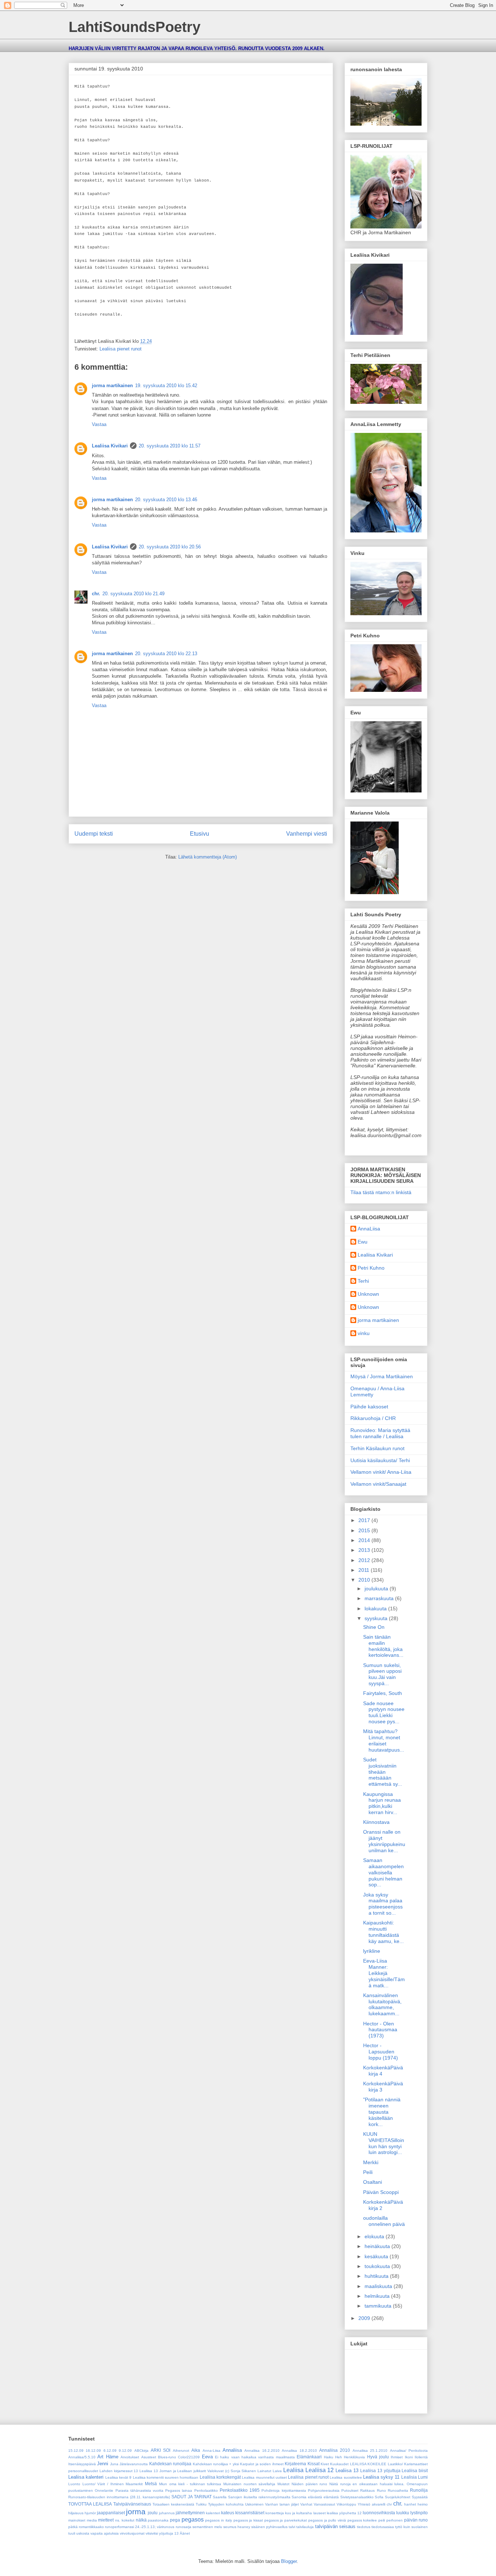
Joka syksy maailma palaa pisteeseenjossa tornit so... (383, 1904)
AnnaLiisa (369, 1229)
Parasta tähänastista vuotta (139, 2490)
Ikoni (409, 2457)
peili (382, 2520)
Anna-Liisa (212, 2451)
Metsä (151, 2484)
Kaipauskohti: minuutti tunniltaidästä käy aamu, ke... (383, 1932)
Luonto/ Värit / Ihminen (103, 2484)
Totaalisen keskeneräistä (173, 2504)
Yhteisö (364, 2504)
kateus (228, 2513)
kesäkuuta (377, 2256)
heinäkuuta (378, 2246)
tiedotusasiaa (383, 2527)
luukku (403, 2513)
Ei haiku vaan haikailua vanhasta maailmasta (255, 2457)
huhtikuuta (377, 2276)
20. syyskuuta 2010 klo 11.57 (170, 446)
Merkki (371, 2162)
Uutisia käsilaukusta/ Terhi (380, 1460)
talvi (292, 2527)
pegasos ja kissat (248, 2520)
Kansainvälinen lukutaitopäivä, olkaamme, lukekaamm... (382, 2004)
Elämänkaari (309, 2457)
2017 (365, 1520)
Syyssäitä (420, 2497)
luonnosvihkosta (379, 2513)
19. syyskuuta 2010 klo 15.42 (166, 386)
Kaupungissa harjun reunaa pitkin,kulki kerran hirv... (382, 1803)
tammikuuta (379, 2306)
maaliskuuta (379, 2286)
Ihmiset (397, 2457)
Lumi (423, 2477)
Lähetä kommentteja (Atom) (208, 857)
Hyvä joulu (378, 2457)
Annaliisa (232, 2450)
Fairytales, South (383, 1693)
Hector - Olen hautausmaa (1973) (380, 2030)
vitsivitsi (152, 2533)
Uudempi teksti (94, 834)
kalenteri (213, 2513)
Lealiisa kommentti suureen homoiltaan (166, 2477)
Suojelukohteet (398, 2497)
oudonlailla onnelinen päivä (384, 2221)
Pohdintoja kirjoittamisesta (284, 2490)
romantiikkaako (91, 2527)
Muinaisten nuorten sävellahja (249, 2484)
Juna (114, 2464)
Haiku (329, 2457)
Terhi (363, 1281)
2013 (365, 1550)
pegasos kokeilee (362, 2520)
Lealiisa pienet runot (121, 349)
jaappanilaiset (111, 2513)
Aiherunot (181, 2451)
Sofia (379, 2497)
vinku (364, 1333)
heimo (423, 2504)
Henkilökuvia (354, 2457)
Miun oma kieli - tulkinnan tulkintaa (190, 2484)
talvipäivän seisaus (335, 2526)
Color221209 (189, 2457)
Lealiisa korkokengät (220, 2477)
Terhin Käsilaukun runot (377, 1448)
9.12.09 (125, 2451)
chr (389, 2504)
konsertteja (275, 2513)
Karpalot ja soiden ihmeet (262, 2464)
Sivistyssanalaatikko (357, 2497)
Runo (381, 2490)
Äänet (185, 2533)
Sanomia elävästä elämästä (315, 2497)
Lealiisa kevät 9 (119, 2477)
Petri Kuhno (371, 1268)
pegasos (193, 2520)
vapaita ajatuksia (105, 2533)
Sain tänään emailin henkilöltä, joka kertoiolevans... (383, 1646)
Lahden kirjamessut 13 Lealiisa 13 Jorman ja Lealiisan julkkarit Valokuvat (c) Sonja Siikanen (178, 2471)
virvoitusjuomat (132, 2533)
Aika (196, 2450)
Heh (339, 2457)
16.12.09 (93, 2451)
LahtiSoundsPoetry (135, 27)
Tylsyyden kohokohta (226, 2504)
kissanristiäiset (250, 2513)
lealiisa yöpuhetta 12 (344, 2513)
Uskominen (254, 2504)
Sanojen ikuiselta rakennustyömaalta (259, 2497)
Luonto (74, 2484)
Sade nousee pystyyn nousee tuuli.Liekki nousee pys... (384, 1712)
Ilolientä (421, 2457)
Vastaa (99, 424)
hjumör (90, 2513)
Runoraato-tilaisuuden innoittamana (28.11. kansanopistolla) (119, 2497)
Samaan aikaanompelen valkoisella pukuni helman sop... (383, 1872)
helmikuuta (378, 2296)
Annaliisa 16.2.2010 (262, 2451)
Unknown (368, 1294)
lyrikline (372, 1951)
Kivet (325, 2464)
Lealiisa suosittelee (346, 2477)
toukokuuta (378, 2266)
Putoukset (350, 2490)
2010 (365, 1580)
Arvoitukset (130, 2457)
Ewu (363, 1242)
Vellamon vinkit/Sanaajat (378, 1484)
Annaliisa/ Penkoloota (409, 2451)
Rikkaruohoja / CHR (373, 1418)
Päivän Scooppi (381, 2192)
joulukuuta (377, 1589)
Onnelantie (104, 2490)
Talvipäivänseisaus (132, 2504)
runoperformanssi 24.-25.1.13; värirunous (140, 2527)
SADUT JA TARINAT (192, 2497)
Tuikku (201, 2504)
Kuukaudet (339, 2464)
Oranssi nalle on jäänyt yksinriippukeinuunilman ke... (384, 1841)
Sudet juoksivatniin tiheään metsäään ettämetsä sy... (383, 1772)
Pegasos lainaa (179, 2490)
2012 (365, 1560)
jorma (136, 2512)
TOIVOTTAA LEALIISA (90, 2504)
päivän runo (416, 2520)
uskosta (83, 2533)
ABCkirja (141, 2451)
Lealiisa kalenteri (86, 2477)
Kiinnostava (376, 1822)
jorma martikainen (112, 386)
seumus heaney (237, 2527)
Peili (368, 2172)
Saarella (220, 2497)
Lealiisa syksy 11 (381, 2477)
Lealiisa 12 (320, 2470)
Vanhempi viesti (307, 834)
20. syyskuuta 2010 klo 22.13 (166, 654)
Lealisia (409, 2477)
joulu (153, 2513)
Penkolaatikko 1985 (240, 2490)
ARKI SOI (160, 2450)
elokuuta (375, 2236)
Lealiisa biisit (415, 2470)
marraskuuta (380, 1598)
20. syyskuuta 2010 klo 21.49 (133, 594)
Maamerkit (134, 2484)
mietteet (106, 2520)
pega (175, 2520)
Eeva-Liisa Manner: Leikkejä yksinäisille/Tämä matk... (384, 1973)
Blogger (289, 2561)
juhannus (167, 2513)
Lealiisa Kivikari (110, 446)
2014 (365, 1540)
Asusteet (149, 2457)
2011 (365, 1570)
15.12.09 (76, 2451)
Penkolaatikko (206, 2490)
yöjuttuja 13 (169, 2533)
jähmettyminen (190, 2513)
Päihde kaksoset (369, 1407)
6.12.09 (110, 2451)
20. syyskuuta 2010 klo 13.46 (166, 500)
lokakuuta (376, 1609)
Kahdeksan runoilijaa (170, 2464)
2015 (365, 1530)
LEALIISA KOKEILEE (368, 2464)
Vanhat (306, 2504)
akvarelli (379, 2504)
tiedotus (364, 2527)
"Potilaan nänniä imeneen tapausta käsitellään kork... (382, 2112)
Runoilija (419, 2490)
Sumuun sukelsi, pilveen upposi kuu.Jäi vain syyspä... (382, 1674)
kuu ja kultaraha (298, 2513)
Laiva (277, 2471)
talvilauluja (305, 2527)
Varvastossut (324, 2504)
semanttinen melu (207, 2527)
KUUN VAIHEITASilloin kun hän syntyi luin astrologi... (384, 2143)
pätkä (73, 2527)
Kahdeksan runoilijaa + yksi (216, 2464)
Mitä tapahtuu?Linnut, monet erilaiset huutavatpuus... (384, 1740)
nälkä (141, 2520)
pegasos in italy (218, 2520)
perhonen (395, 2520)
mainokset (77, 2520)
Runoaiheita (398, 2490)
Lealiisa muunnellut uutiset (264, 2477)
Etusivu (200, 834)
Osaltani (373, 2182)
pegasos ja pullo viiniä (327, 2520)
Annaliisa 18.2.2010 (299, 2451)
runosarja (184, 2527)
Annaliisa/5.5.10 (82, 2457)
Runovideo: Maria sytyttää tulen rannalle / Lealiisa (380, 1433)
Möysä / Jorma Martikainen (382, 1376)
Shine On (374, 1627)
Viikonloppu (346, 2504)
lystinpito (419, 2513)
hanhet (410, 2504)
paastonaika (158, 2520)
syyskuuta (377, 1618)
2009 (365, 2318)
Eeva (207, 2457)
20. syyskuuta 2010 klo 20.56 (170, 547)
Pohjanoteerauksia (324, 2490)
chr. (96, 594)
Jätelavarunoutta (134, 2464)
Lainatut (264, 2471)
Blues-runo (167, 2457)
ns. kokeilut (125, 2520)
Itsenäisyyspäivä (82, 2464)
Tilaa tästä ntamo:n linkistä (381, 1192)
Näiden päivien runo (309, 2484)
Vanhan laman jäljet (282, 2504)
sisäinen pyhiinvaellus (269, 2527)
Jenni (103, 2464)
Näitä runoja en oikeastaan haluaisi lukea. (367, 2484)
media (92, 2520)
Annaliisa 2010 (335, 2450)
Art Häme (108, 2457)
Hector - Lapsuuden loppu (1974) (381, 2052)
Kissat (314, 2464)
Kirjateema (295, 2464)
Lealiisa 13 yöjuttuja (380, 2470)
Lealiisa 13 (347, 2470)
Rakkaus (367, 2490)
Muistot (283, 2484)
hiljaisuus (76, 2513)
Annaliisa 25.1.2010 (370, 2451)
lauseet (320, 2513)
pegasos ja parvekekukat (286, 2520)
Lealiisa (293, 2470)
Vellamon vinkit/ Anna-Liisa (381, 1472)
